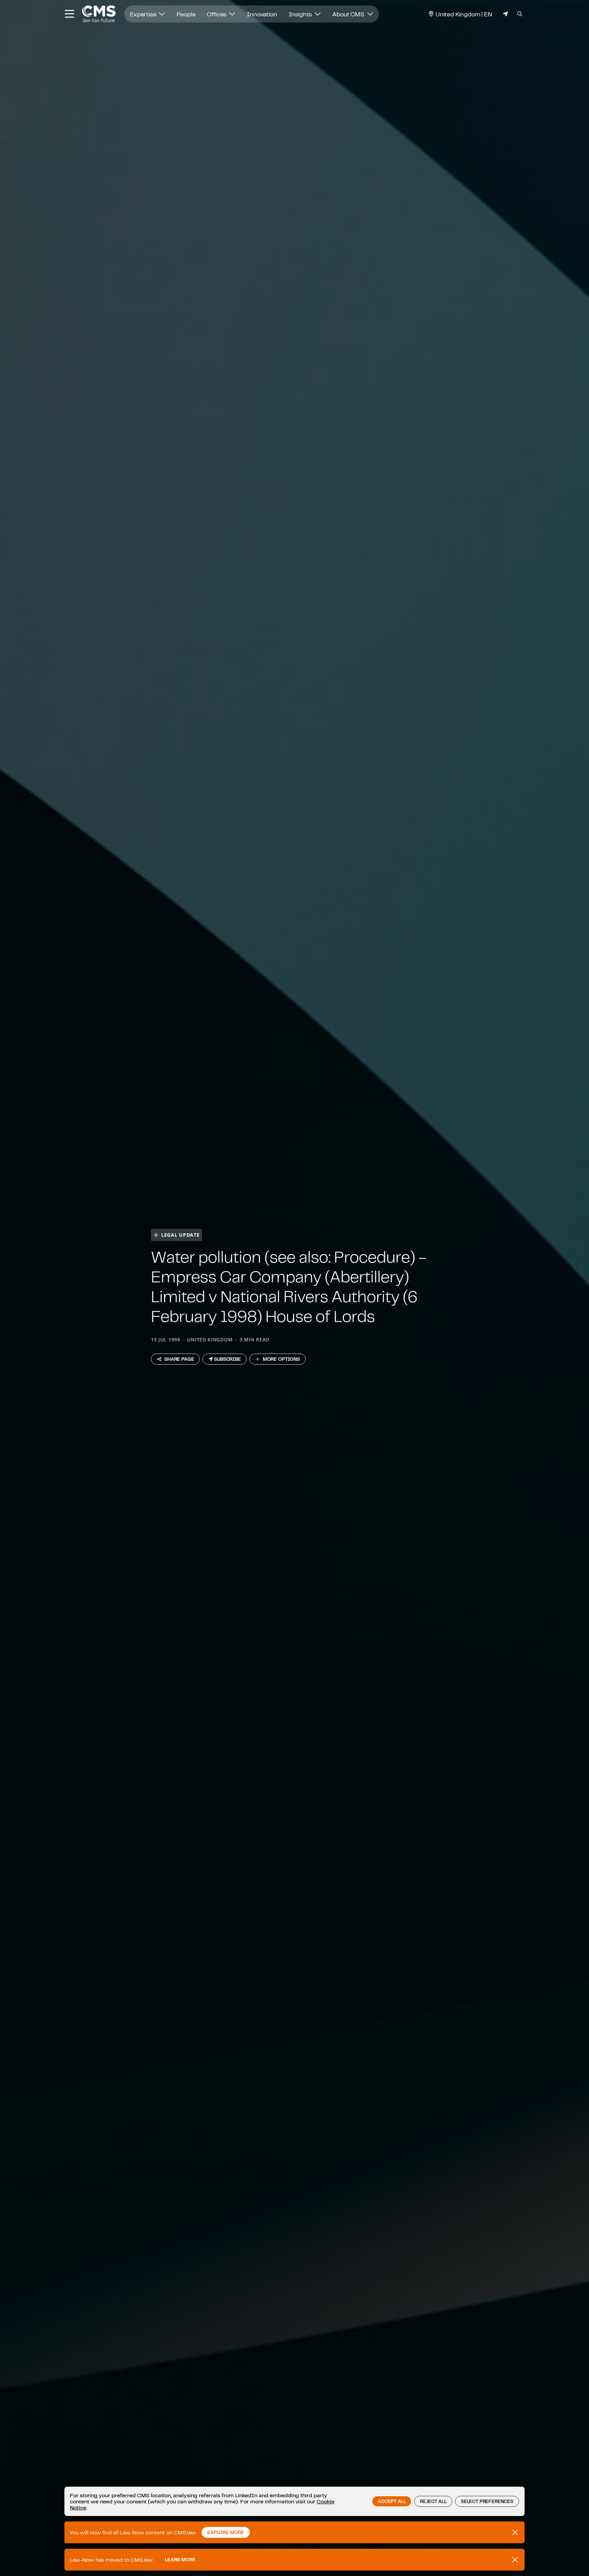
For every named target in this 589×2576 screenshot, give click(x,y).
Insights (301, 14)
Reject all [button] (433, 2501)
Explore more (226, 2532)
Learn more (180, 2560)
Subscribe (228, 1359)
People (186, 14)
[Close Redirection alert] (515, 2560)
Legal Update (180, 1235)
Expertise (144, 14)
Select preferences (487, 2501)
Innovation (262, 14)
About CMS (349, 14)
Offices (217, 14)
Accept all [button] (392, 2501)
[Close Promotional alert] (515, 2532)
